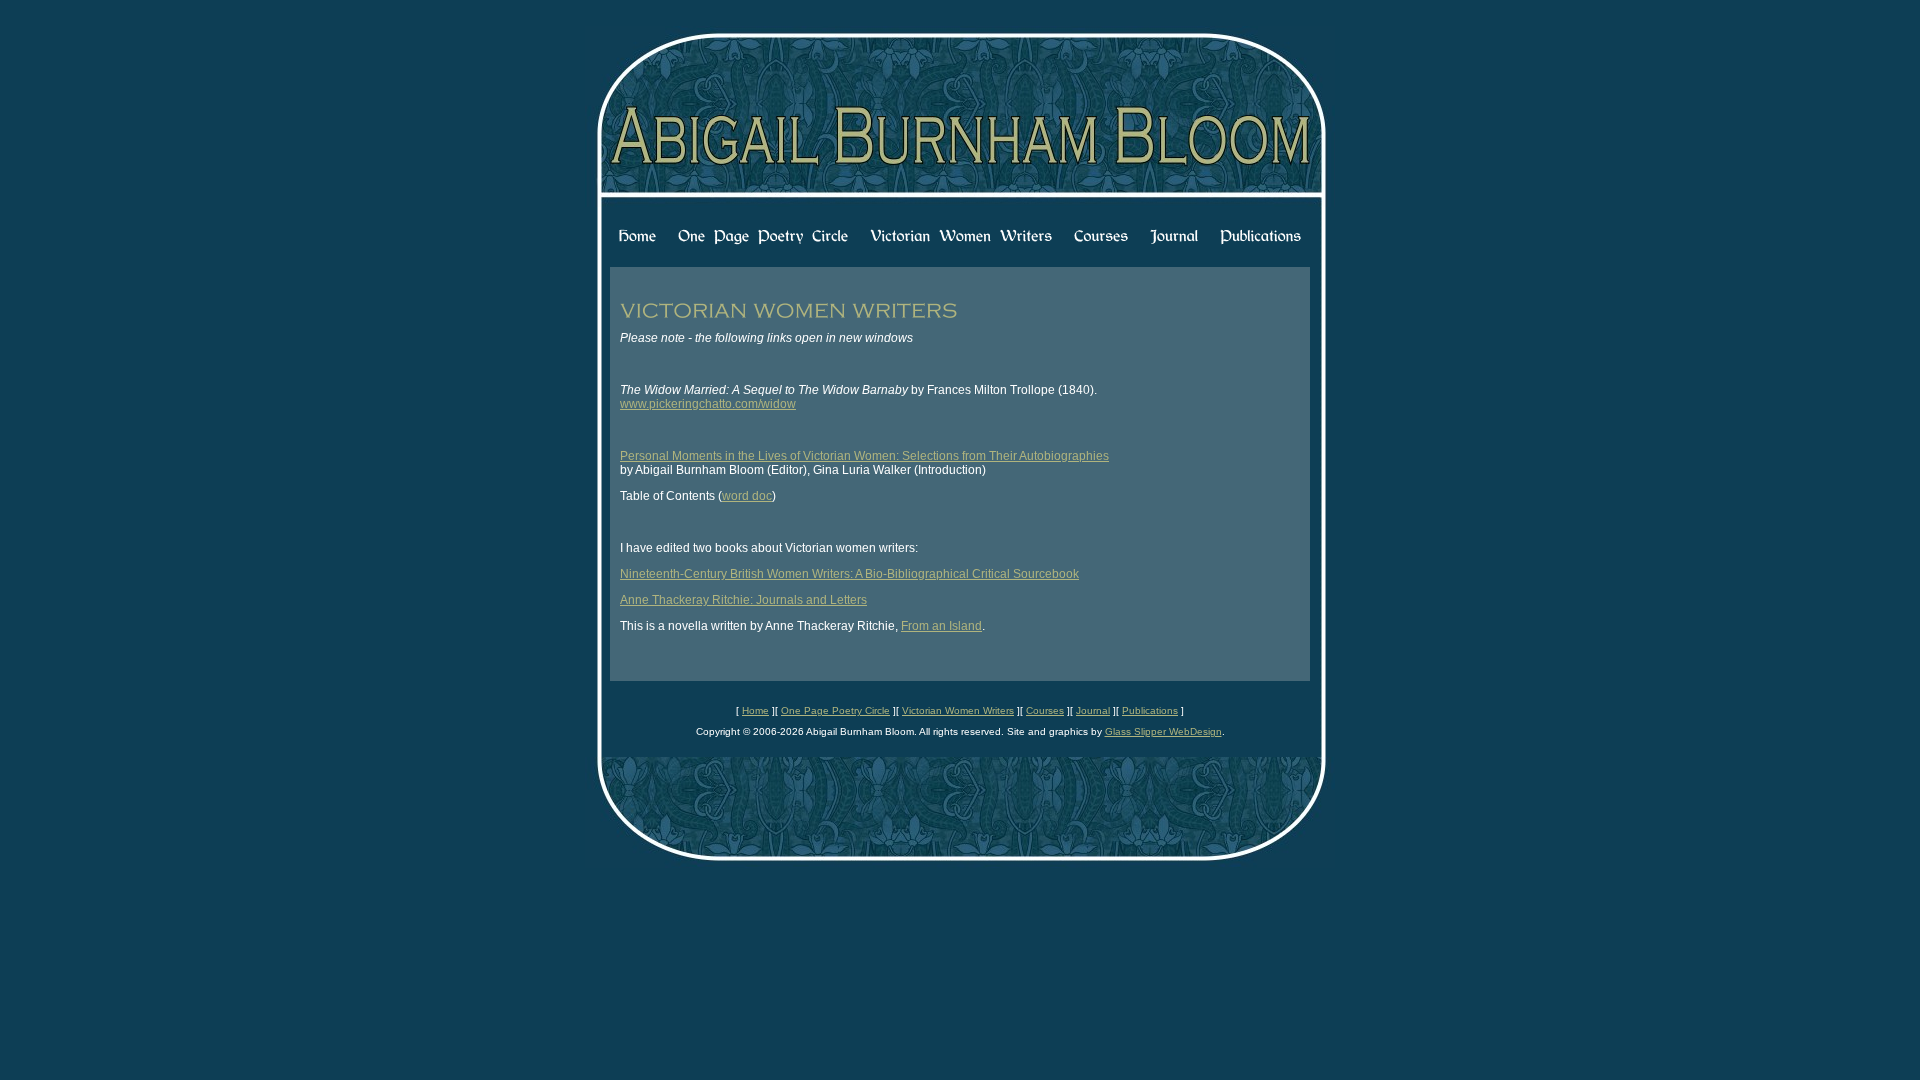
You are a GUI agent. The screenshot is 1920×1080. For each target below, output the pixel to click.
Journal (1093, 710)
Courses (1045, 710)
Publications (1150, 710)
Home (755, 710)
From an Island (941, 626)
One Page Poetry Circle (835, 710)
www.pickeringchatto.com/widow (708, 404)
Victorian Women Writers (958, 710)
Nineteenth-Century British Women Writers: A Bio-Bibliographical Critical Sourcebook (849, 574)
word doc (747, 496)
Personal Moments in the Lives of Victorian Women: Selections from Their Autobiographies (864, 456)
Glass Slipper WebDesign (1163, 731)
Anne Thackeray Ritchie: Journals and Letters (743, 600)
